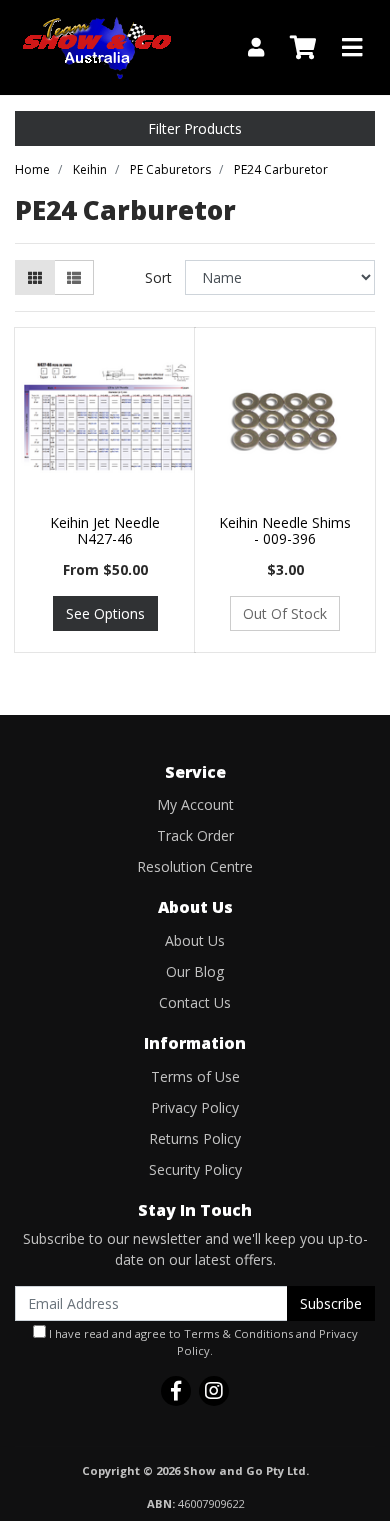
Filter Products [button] (195, 128)
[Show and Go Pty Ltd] (97, 45)
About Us (195, 940)
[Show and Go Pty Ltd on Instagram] (214, 1391)
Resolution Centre (195, 866)
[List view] (74, 277)
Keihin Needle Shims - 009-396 (285, 531)
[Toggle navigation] (352, 48)
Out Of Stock (285, 613)
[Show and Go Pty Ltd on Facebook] (176, 1391)
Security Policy (195, 1169)
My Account (195, 804)
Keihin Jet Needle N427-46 (105, 531)
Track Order (195, 835)
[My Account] (256, 47)
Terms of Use (195, 1076)
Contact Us (195, 1002)
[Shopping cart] (303, 48)
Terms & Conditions (238, 1333)
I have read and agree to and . (202, 1342)
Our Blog (195, 971)
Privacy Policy (195, 1107)
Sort (158, 277)
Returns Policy (195, 1138)
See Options (105, 613)
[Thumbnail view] (35, 277)
